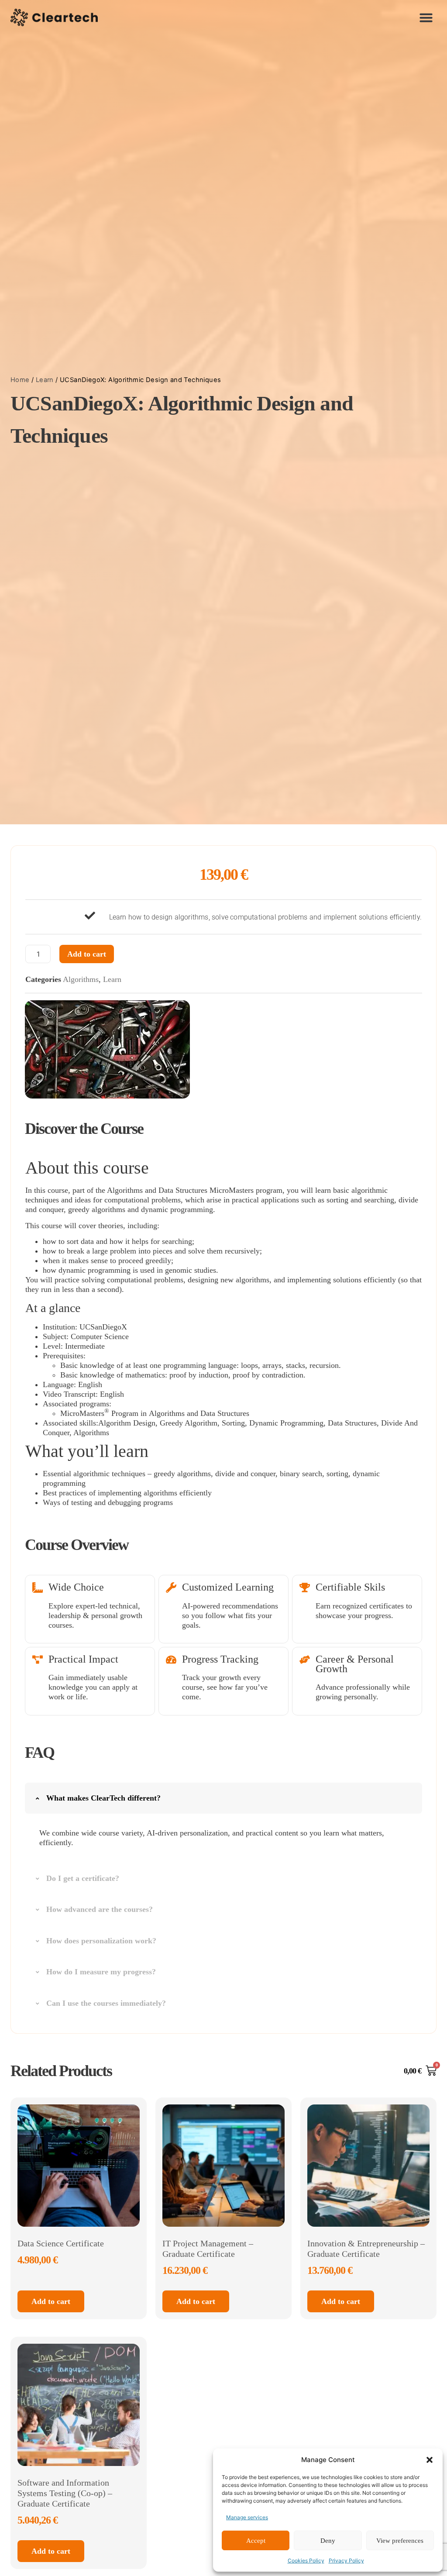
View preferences (400, 2541)
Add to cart (87, 954)
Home (20, 380)
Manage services (247, 2517)
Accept (256, 2541)
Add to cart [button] (51, 2301)
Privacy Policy (346, 2561)
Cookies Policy (306, 2561)
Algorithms (81, 979)
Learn (45, 380)
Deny (328, 2541)
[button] (430, 2460)
